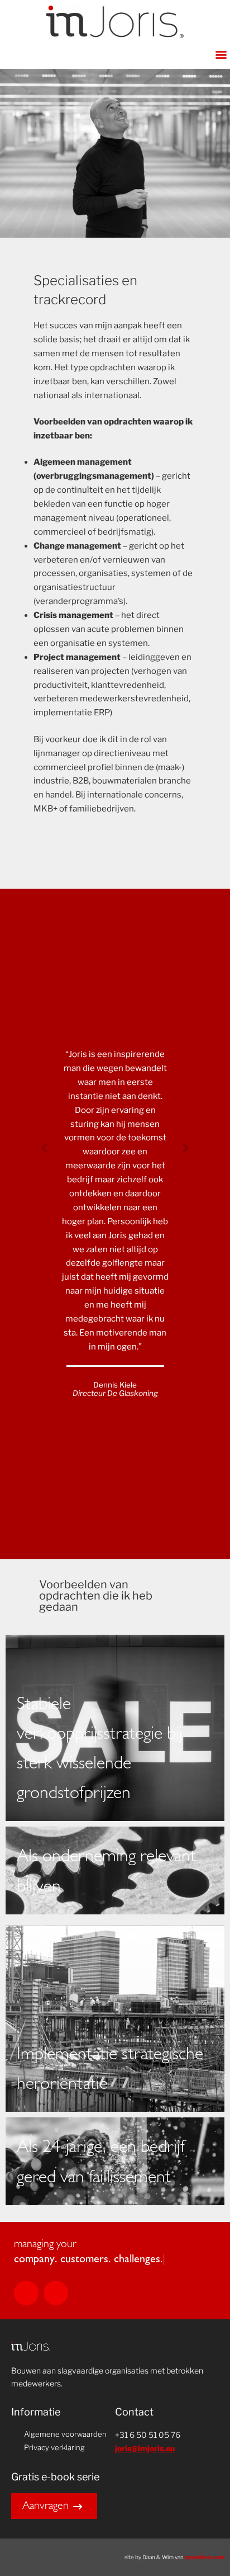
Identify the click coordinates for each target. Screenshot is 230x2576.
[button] (221, 54)
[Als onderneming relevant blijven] (115, 1870)
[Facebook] (56, 2293)
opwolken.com (205, 2557)
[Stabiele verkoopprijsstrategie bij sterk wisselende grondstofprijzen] (115, 1728)
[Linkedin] (26, 2293)
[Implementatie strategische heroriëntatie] (115, 2019)
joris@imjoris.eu (145, 2448)
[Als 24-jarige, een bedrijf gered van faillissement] (115, 2161)
